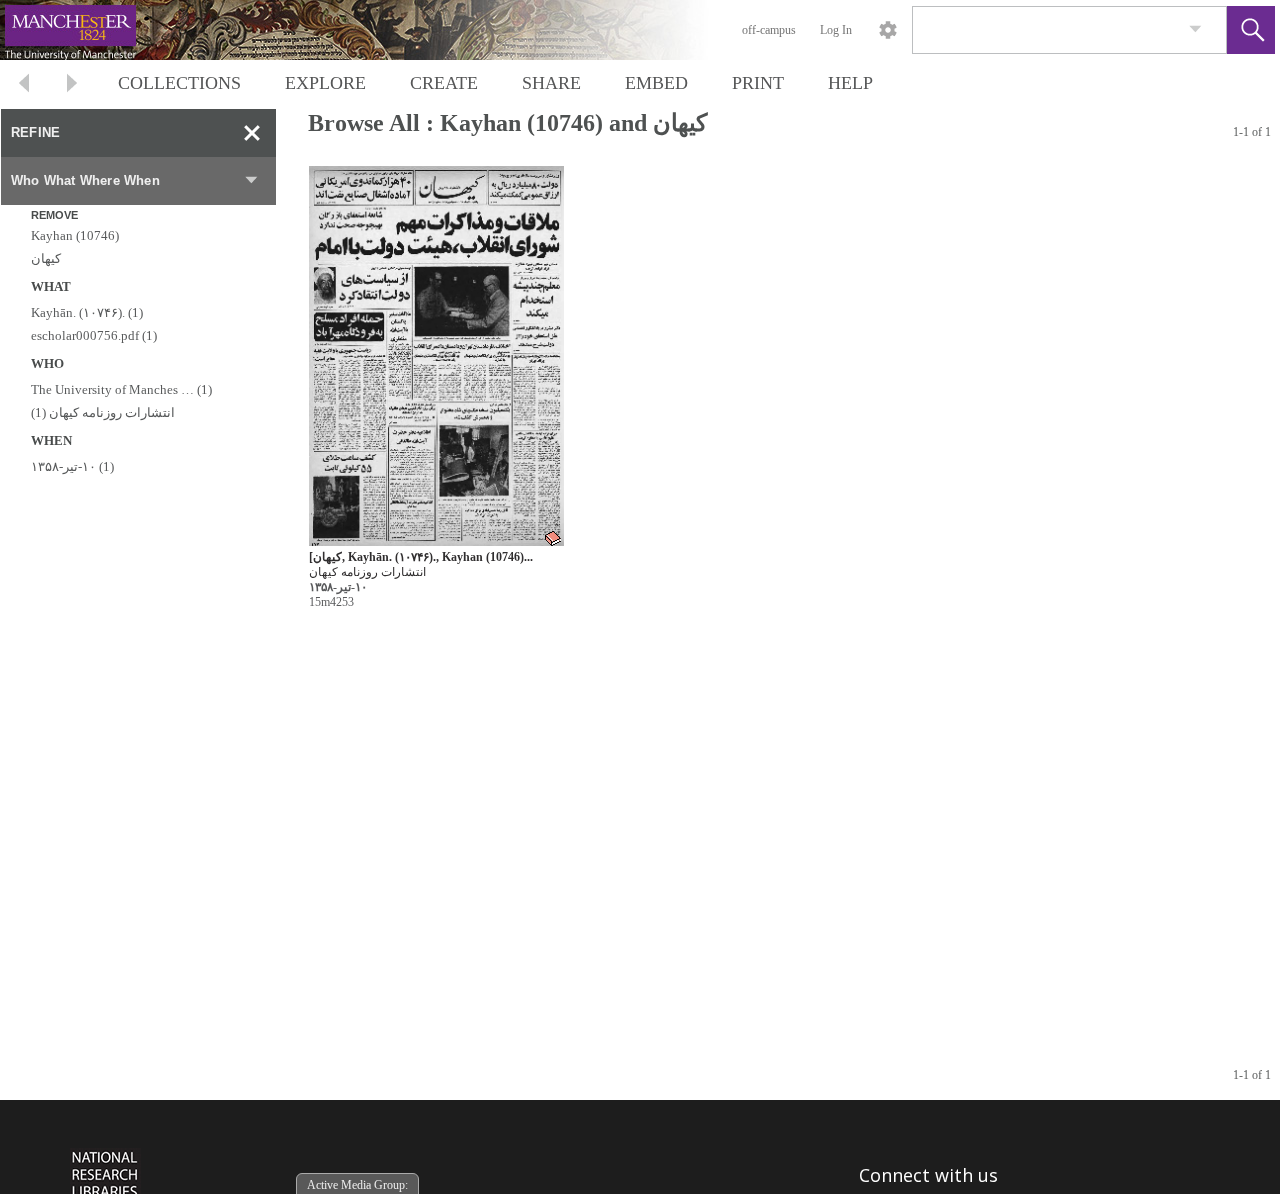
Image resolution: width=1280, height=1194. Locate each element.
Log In (836, 30)
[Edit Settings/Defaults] (888, 30)
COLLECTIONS (179, 83)
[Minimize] (252, 133)
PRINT (758, 83)
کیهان (46, 258)
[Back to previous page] (24, 85)
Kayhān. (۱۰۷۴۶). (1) (87, 312)
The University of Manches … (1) (121, 389)
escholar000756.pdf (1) (94, 335)
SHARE (551, 83)
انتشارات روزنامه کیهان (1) (103, 412)
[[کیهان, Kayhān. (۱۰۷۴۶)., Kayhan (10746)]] (436, 356)
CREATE (444, 83)
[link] (1195, 29)
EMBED (656, 83)
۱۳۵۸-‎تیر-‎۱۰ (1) (72, 466)
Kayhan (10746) (75, 235)
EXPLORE (325, 83)
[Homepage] (377, 30)
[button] (1251, 30)
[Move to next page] (72, 85)
